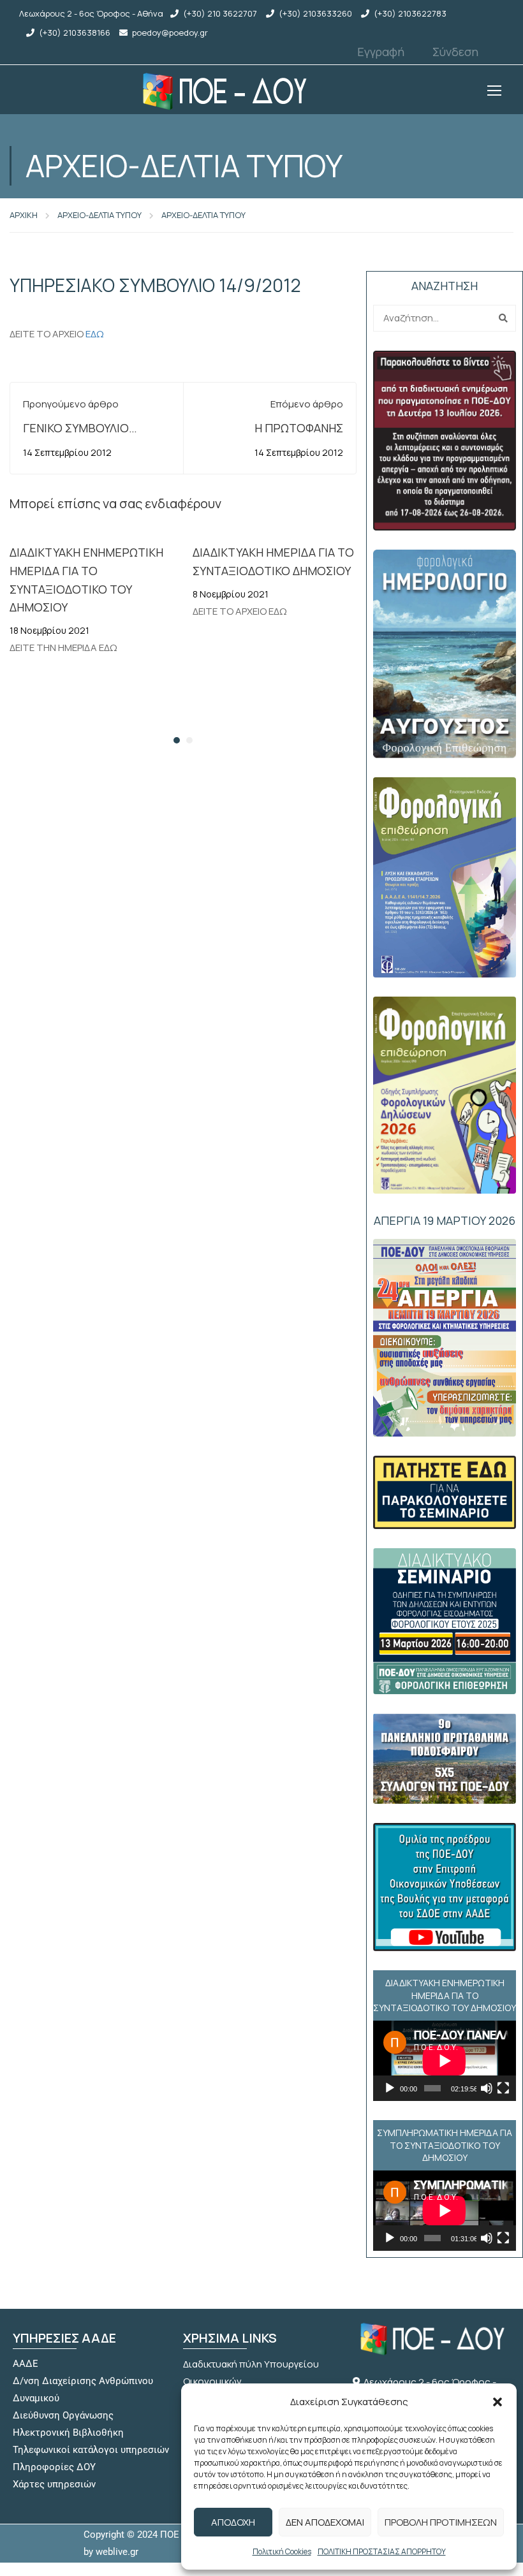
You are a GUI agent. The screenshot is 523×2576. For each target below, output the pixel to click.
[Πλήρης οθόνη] (503, 2088)
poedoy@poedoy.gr (170, 33)
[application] (445, 2061)
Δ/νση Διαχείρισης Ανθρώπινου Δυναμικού (83, 2389)
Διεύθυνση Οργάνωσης (63, 2415)
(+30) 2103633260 (315, 13)
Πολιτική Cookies (282, 2551)
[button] (497, 2402)
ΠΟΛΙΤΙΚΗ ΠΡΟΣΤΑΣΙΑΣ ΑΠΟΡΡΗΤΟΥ (382, 2551)
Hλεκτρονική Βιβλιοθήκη (68, 2433)
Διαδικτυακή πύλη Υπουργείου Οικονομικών (251, 2373)
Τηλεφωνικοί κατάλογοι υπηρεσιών (91, 2450)
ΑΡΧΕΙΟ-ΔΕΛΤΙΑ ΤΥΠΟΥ (99, 215)
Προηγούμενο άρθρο (71, 404)
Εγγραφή (381, 52)
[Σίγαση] (487, 2088)
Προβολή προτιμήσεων (441, 2522)
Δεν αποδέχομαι (325, 2522)
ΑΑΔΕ (26, 2364)
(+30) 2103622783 (410, 13)
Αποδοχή (233, 2522)
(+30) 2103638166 (75, 33)
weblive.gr (117, 2552)
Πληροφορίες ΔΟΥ (54, 2467)
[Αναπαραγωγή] (390, 2088)
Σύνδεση (455, 52)
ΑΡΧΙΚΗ (24, 215)
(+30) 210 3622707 (220, 13)
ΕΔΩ (95, 334)
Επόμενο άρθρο (307, 404)
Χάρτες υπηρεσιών (54, 2484)
